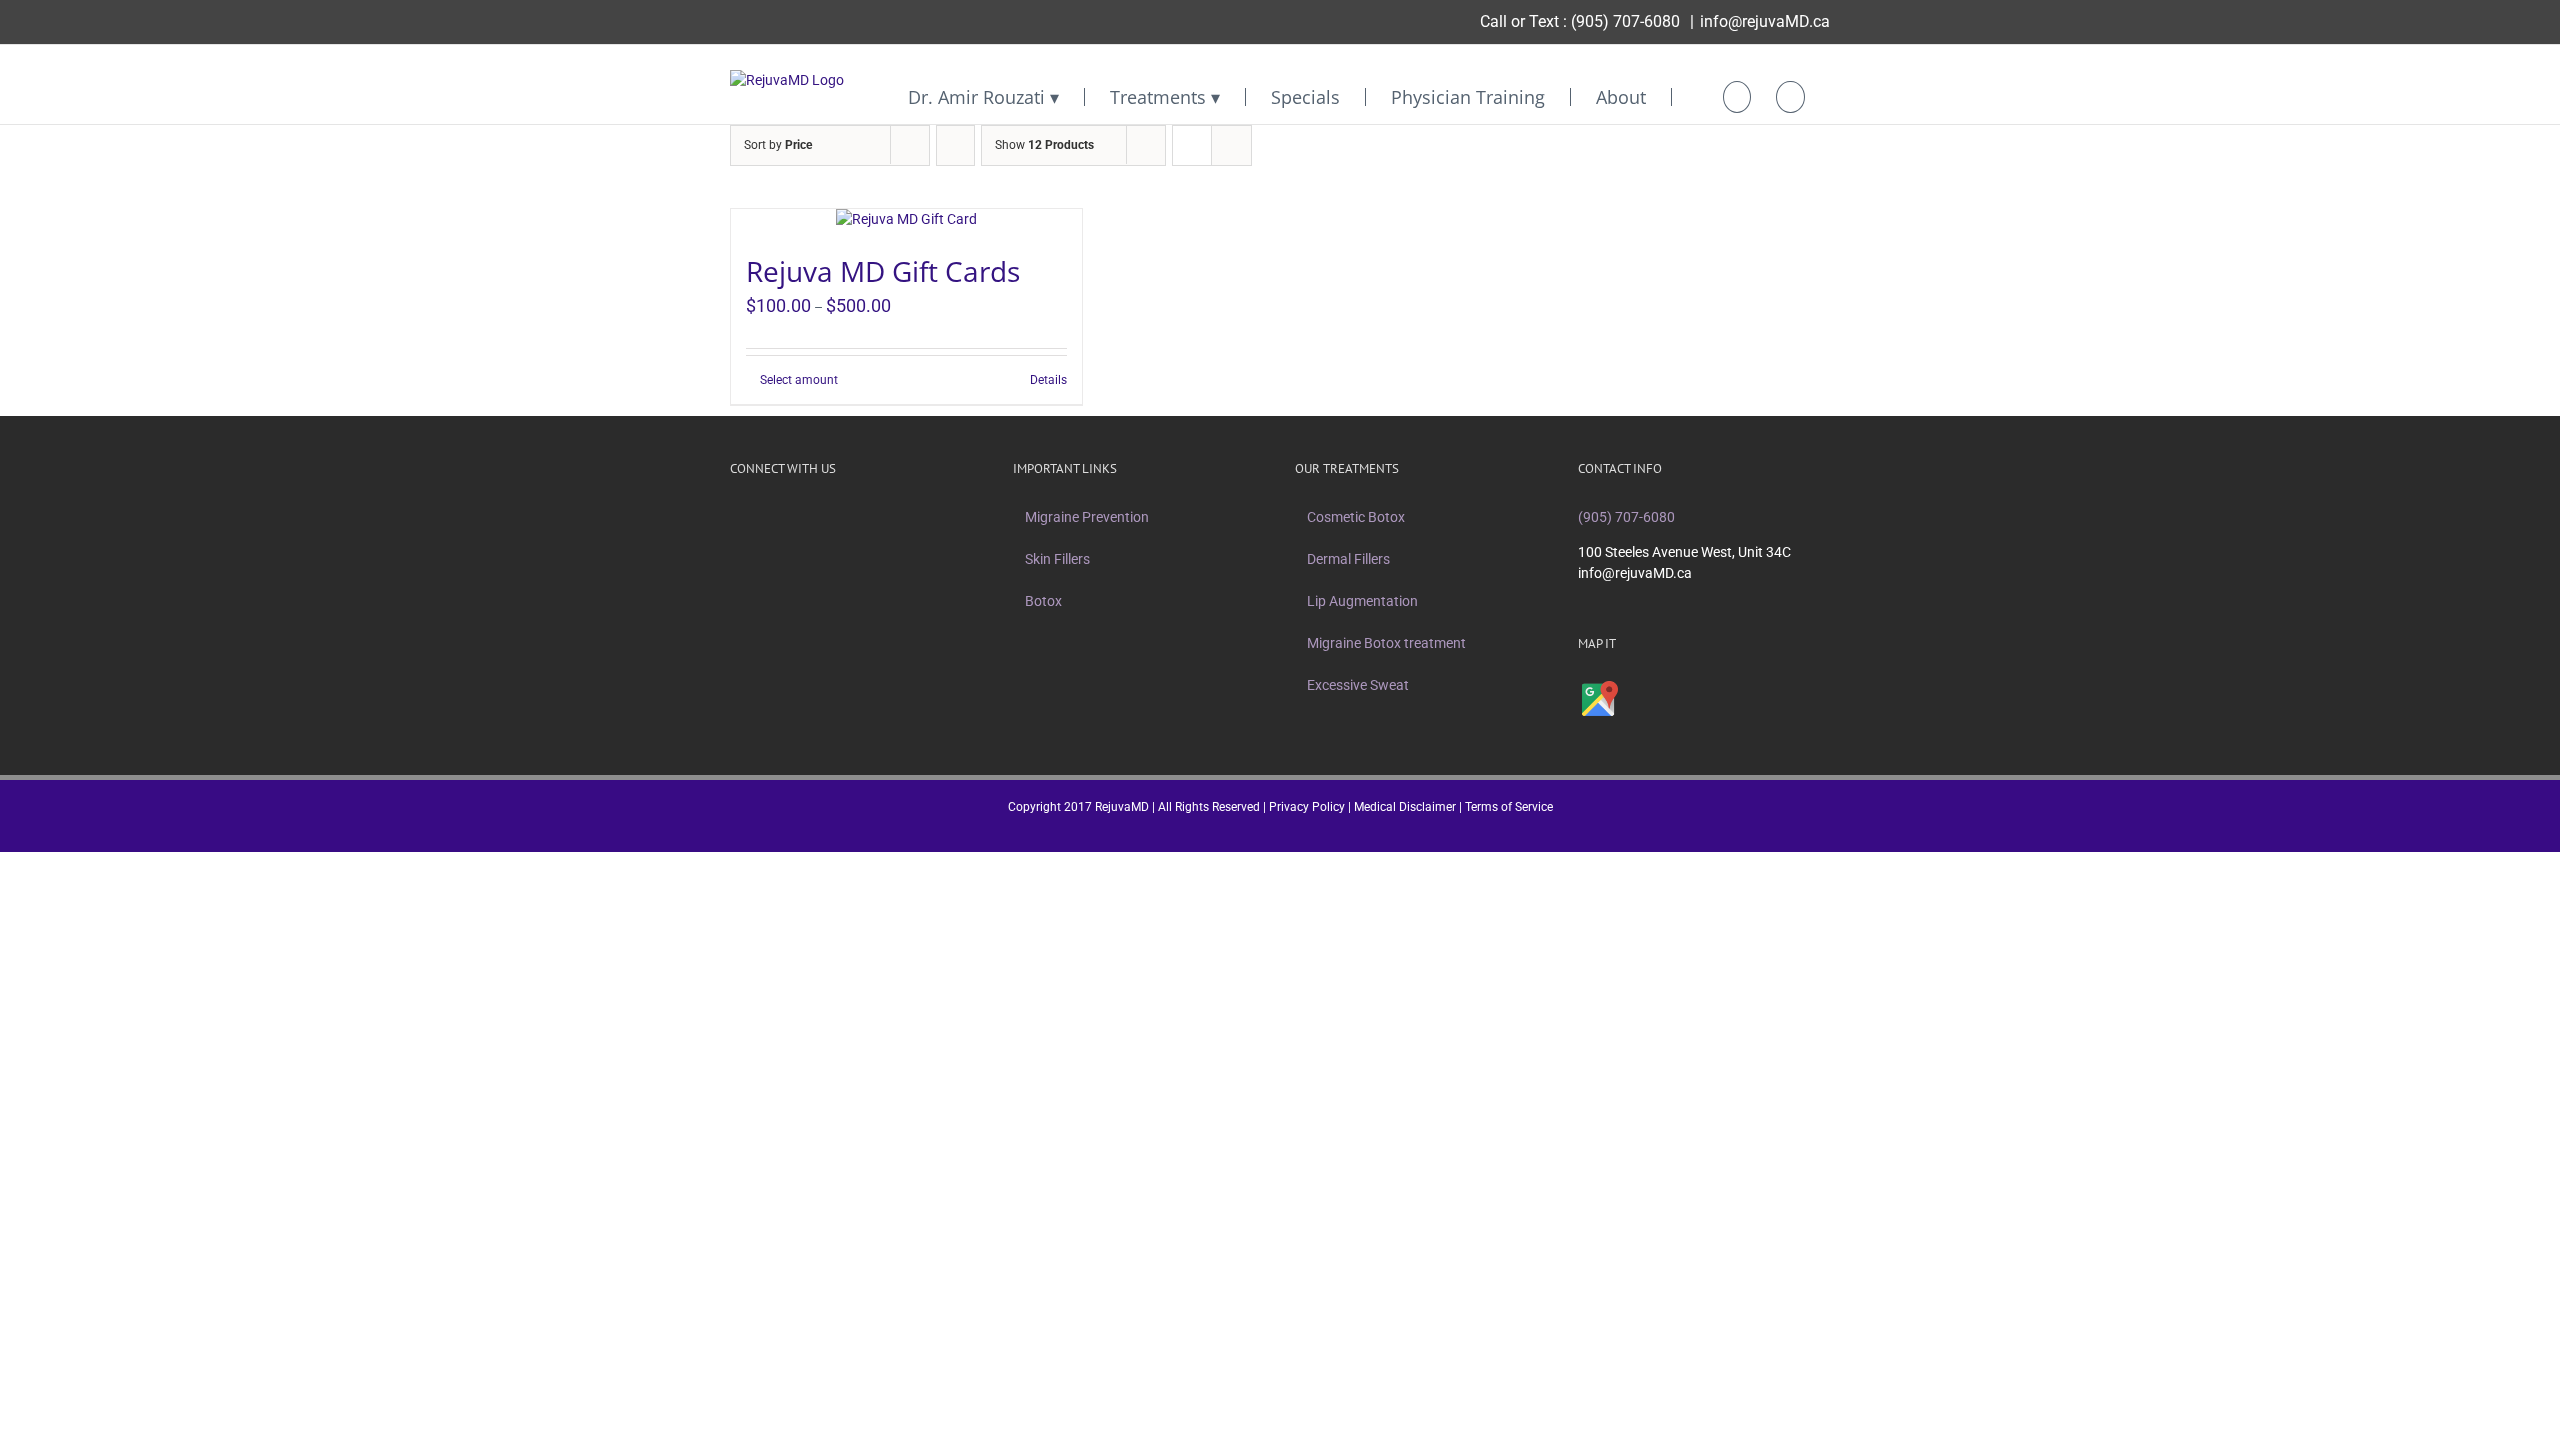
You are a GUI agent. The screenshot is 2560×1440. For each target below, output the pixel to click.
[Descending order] (955, 145)
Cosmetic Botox (1356, 517)
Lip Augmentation (1362, 601)
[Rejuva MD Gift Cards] (906, 219)
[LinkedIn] (840, 517)
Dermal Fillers (1348, 559)
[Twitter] (762, 517)
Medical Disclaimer (1405, 807)
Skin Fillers (1057, 559)
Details (1048, 380)
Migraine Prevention (1087, 517)
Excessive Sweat (1358, 685)
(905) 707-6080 (1625, 21)
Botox (1043, 601)
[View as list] (1231, 145)
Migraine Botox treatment (1386, 643)
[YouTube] (814, 517)
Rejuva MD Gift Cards (883, 271)
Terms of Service (1509, 807)
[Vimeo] (788, 517)
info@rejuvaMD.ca (1765, 21)
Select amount (799, 380)
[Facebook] (736, 517)
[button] (1790, 97)
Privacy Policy (1307, 807)
